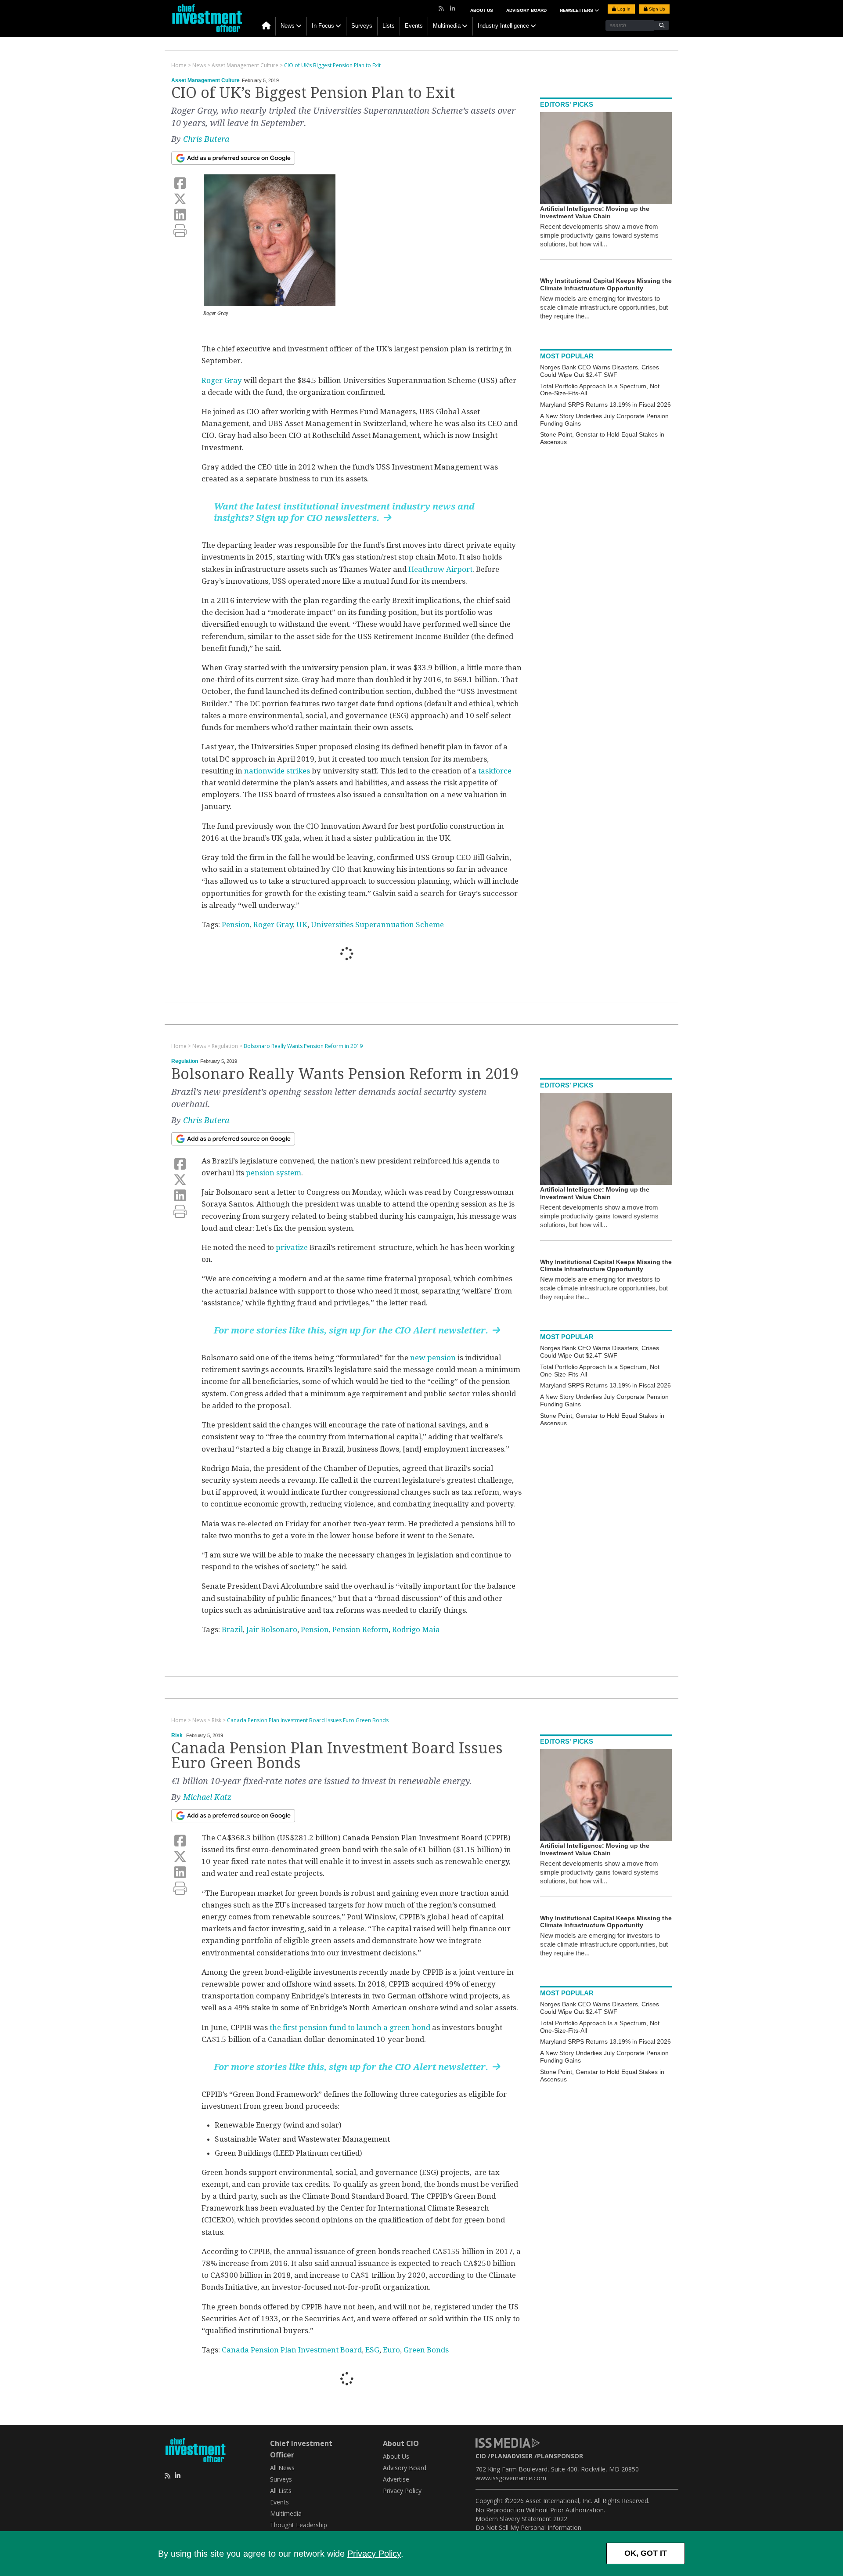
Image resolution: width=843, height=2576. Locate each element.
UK (302, 925)
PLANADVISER (512, 2456)
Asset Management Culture (205, 80)
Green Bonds (426, 2350)
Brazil (232, 1629)
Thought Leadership (299, 2525)
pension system (274, 1173)
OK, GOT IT (646, 2553)
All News (282, 2468)
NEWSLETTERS (577, 10)
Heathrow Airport (440, 569)
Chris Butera (206, 139)
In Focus (323, 26)
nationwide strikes (277, 771)
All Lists (281, 2491)
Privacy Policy (374, 2554)
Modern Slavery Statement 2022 (521, 2519)
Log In (623, 9)
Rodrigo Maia (416, 1629)
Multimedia (447, 26)
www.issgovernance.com (511, 2478)
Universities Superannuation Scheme (377, 925)
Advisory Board (526, 10)
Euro (391, 2350)
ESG (372, 2350)
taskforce (495, 771)
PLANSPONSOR (560, 2456)
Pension (236, 925)
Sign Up (656, 9)
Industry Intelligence (503, 26)
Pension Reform (360, 1629)
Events (414, 26)
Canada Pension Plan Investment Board (292, 2350)
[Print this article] (180, 231)
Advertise (396, 2479)
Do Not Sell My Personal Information (528, 2527)
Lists (389, 26)
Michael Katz (207, 1797)
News (288, 26)
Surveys (362, 26)
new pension (433, 1358)
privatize (291, 1247)
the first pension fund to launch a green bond (350, 2027)
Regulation (185, 1061)
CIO (481, 2456)
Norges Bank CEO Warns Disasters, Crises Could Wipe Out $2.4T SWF (600, 371)
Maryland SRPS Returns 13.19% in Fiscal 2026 (605, 405)
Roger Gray (222, 380)
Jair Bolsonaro (272, 1629)
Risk (177, 1735)
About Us (482, 10)
